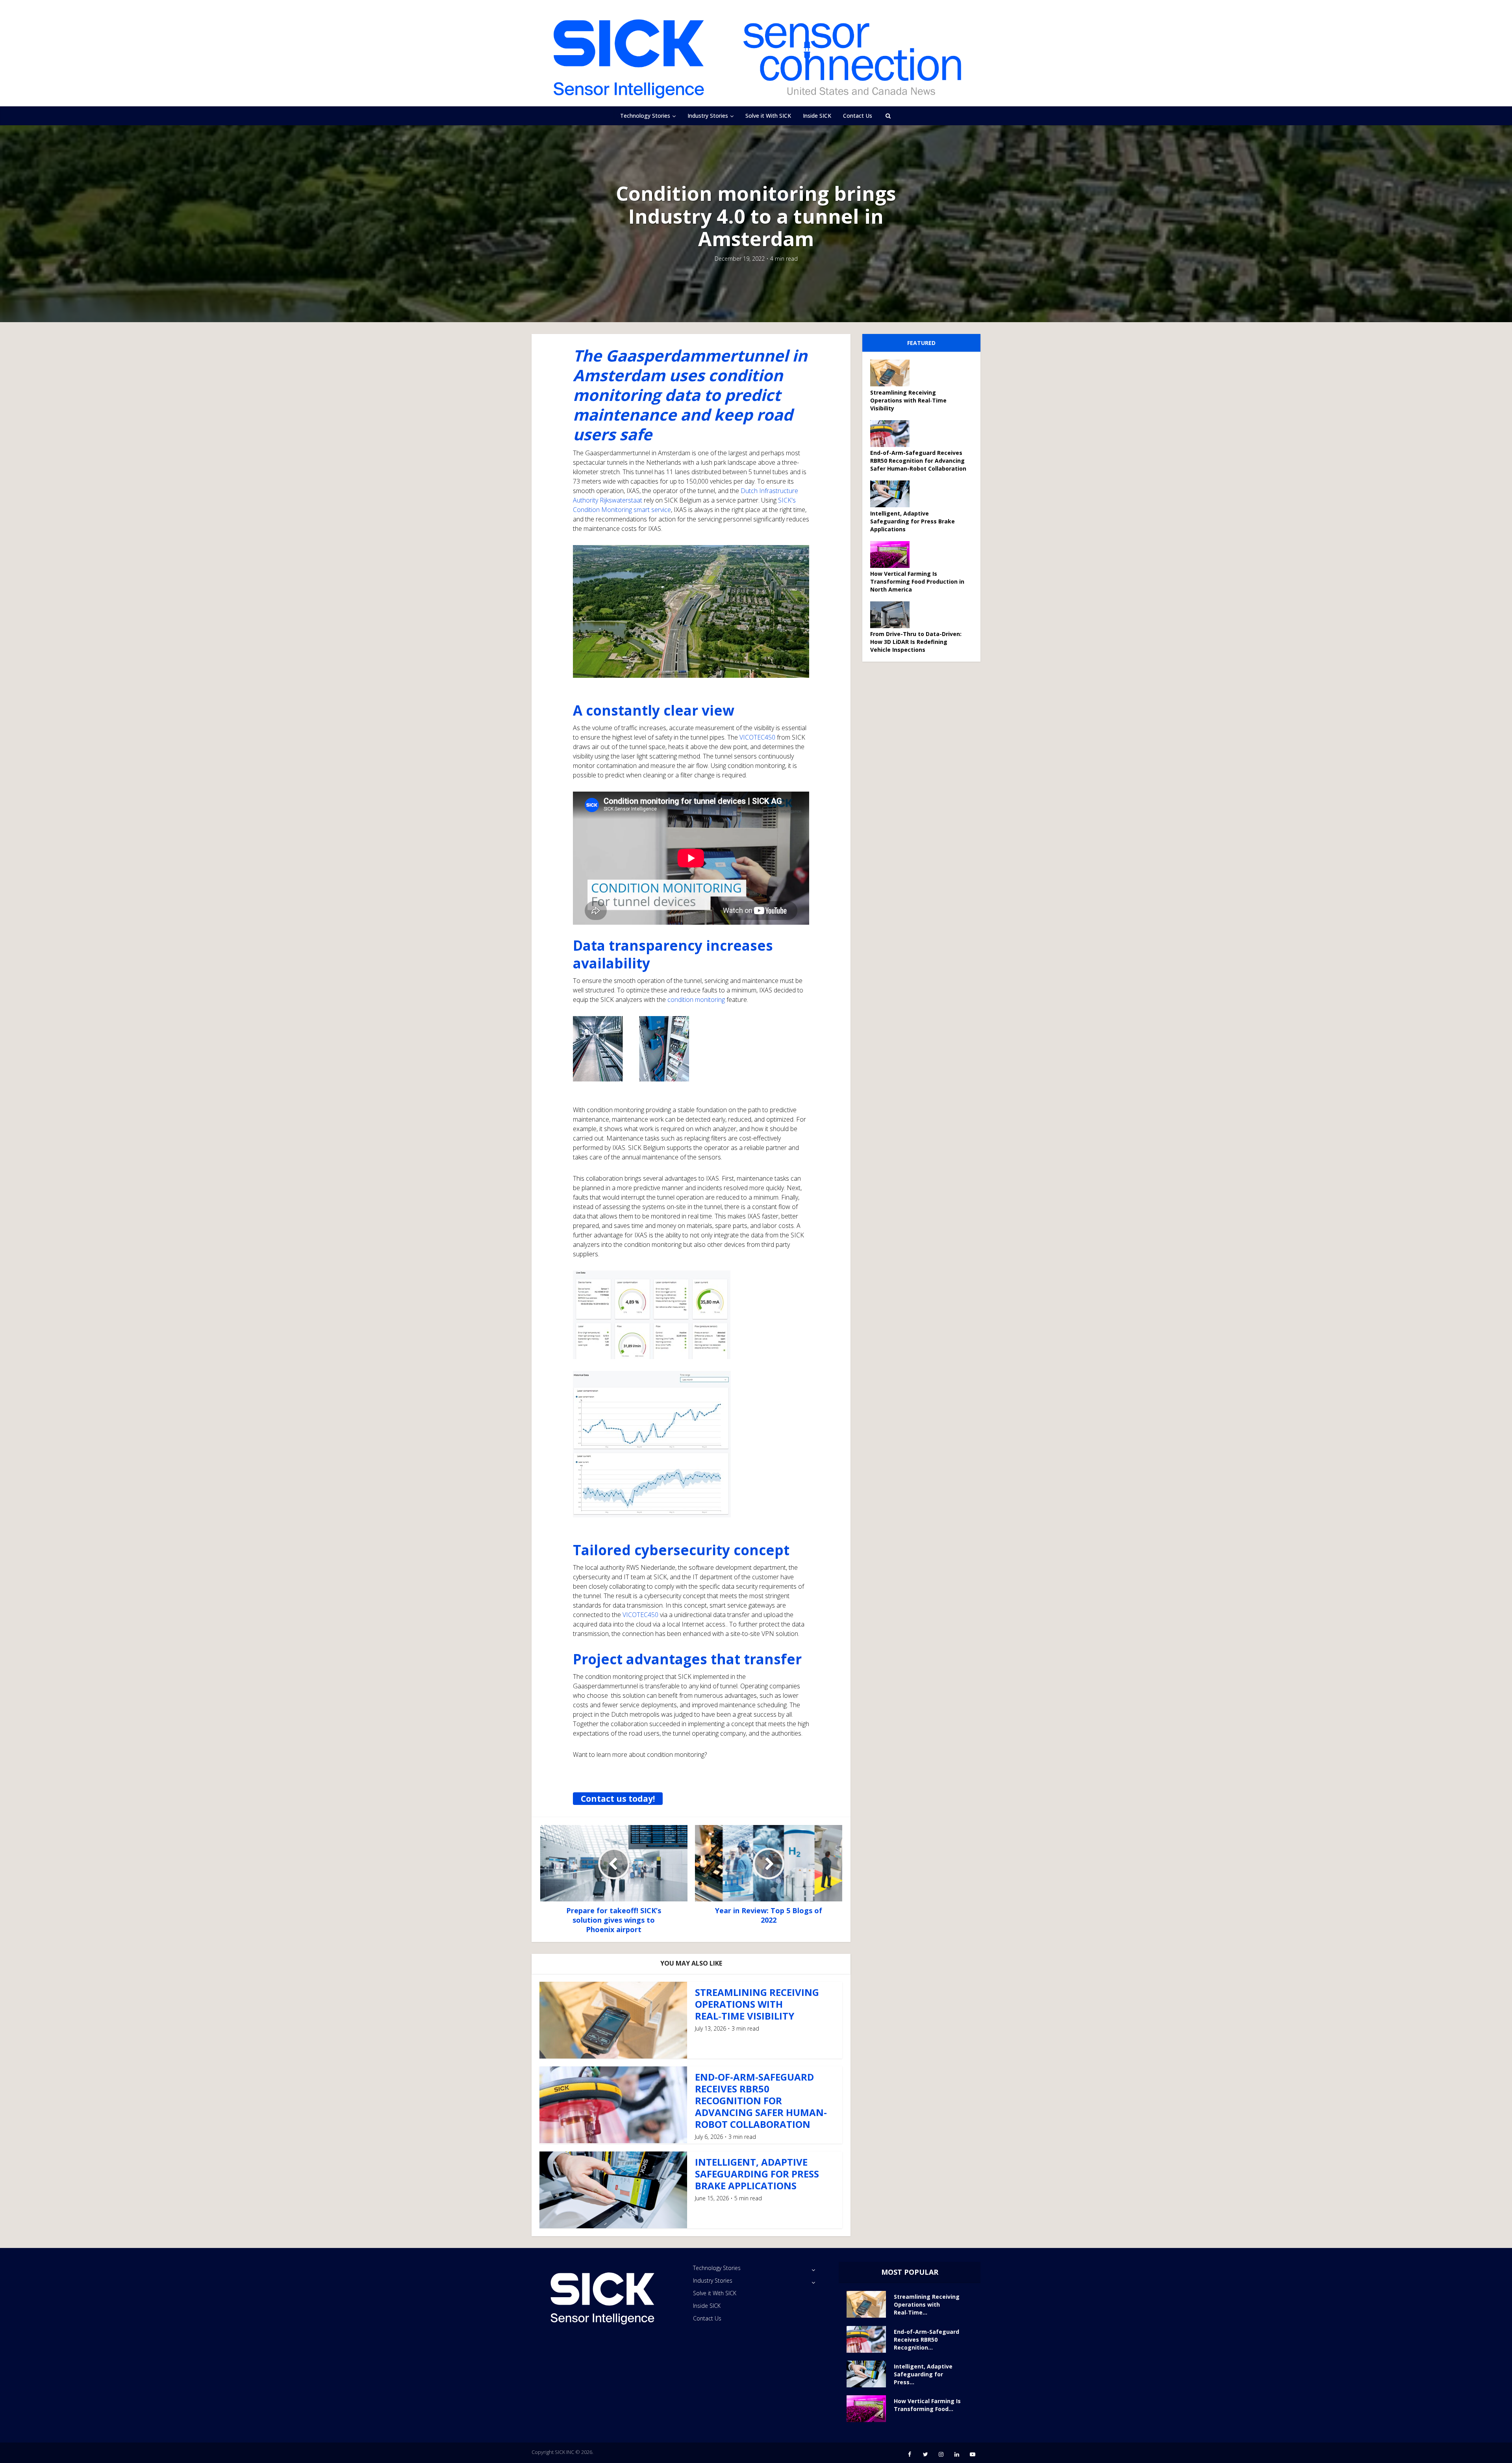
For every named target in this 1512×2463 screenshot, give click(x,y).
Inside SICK (817, 116)
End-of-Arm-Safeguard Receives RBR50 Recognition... (926, 2340)
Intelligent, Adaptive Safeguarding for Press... (923, 2374)
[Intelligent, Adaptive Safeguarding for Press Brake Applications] (893, 494)
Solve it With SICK (768, 116)
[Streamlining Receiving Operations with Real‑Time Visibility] (893, 373)
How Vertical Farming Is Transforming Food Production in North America (917, 581)
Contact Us (858, 116)
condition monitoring (696, 1000)
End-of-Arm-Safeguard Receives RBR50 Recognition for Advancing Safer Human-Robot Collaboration (761, 2100)
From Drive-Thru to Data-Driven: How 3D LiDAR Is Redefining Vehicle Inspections (916, 642)
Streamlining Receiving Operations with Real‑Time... (927, 2304)
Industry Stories (708, 116)
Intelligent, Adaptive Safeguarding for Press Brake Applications (757, 2174)
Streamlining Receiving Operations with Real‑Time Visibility (757, 2004)
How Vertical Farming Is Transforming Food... (927, 2405)
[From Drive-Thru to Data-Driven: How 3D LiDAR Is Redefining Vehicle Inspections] (893, 615)
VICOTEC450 (757, 737)
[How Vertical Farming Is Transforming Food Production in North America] (893, 555)
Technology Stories (645, 116)
